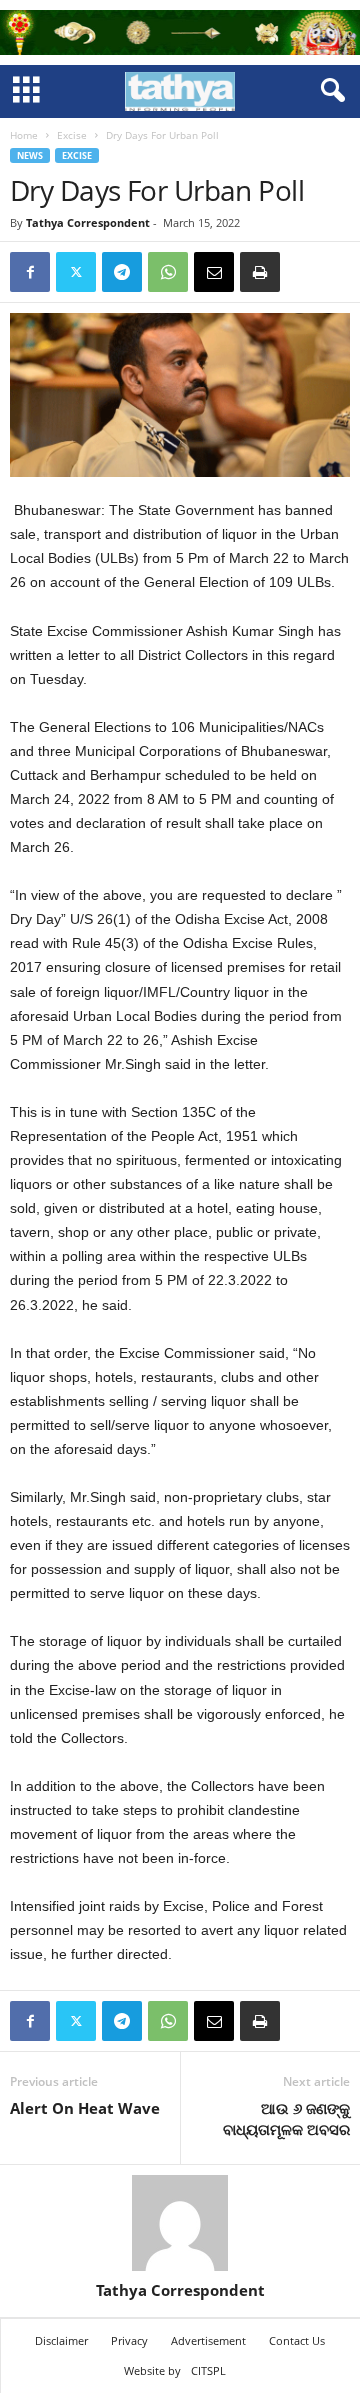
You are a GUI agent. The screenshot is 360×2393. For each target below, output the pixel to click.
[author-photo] (180, 2223)
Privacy (129, 2340)
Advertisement (208, 2340)
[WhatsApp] (168, 272)
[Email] (214, 272)
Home (24, 135)
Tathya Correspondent (88, 222)
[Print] (260, 272)
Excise (72, 135)
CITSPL (208, 2370)
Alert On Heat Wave (85, 2108)
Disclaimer (61, 2340)
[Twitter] (76, 272)
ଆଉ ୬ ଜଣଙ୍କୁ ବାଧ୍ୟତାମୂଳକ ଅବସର (286, 2118)
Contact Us (297, 2340)
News (30, 155)
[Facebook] (30, 272)
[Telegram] (122, 272)
